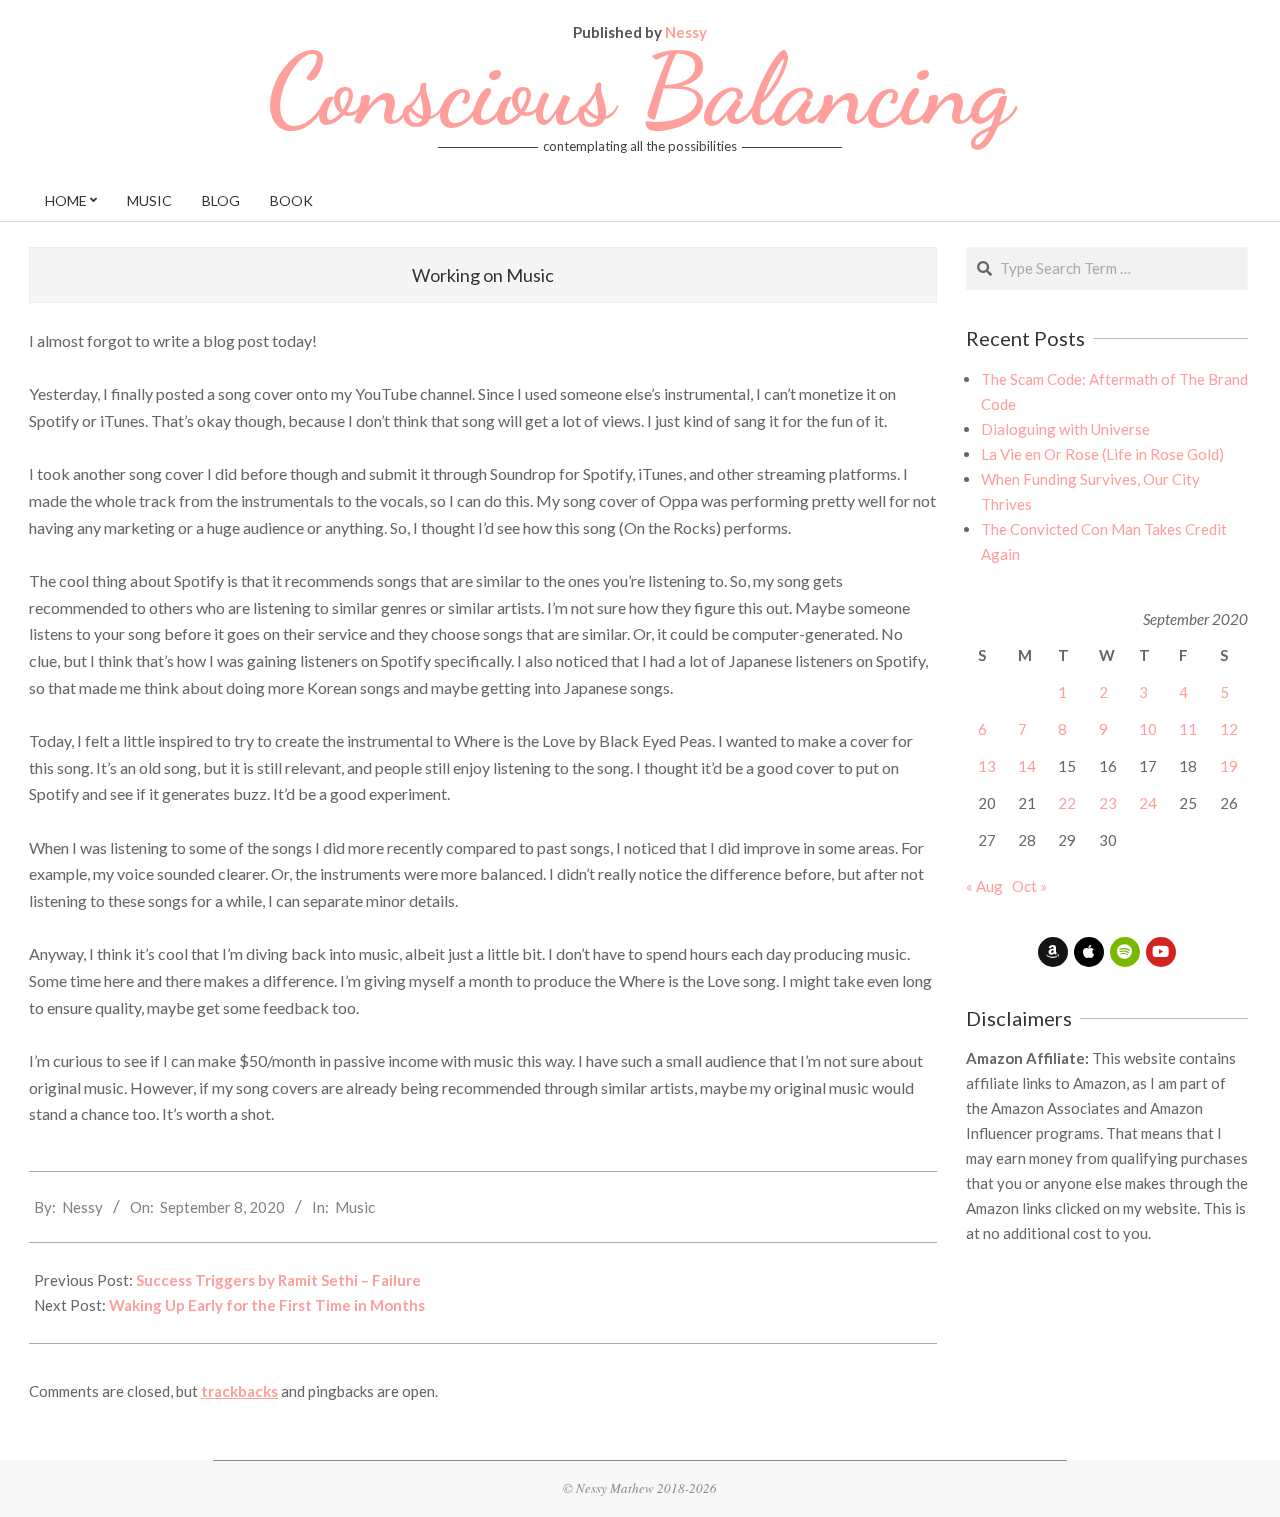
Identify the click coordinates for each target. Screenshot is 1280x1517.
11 (1188, 729)
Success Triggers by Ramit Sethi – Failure (278, 1280)
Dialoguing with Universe (1065, 429)
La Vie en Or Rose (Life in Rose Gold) (1102, 454)
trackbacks (239, 1391)
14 (1027, 766)
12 (1229, 729)
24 (1148, 803)
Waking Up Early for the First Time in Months (267, 1305)
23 (1108, 803)
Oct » (1029, 886)
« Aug (984, 886)
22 (1067, 803)
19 (1229, 766)
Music (355, 1207)
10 (1148, 729)
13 (987, 766)
